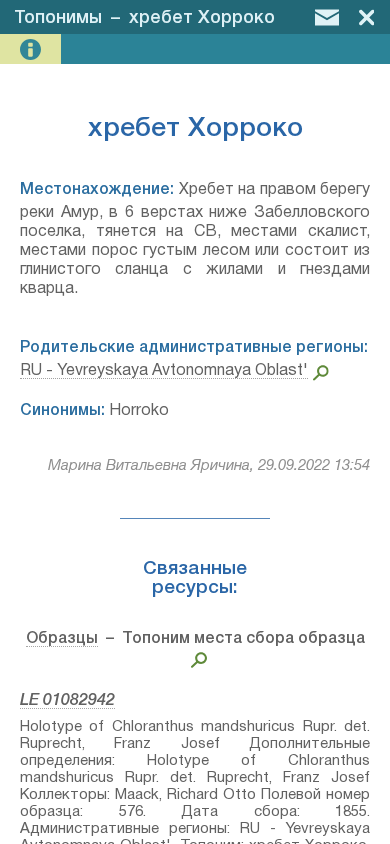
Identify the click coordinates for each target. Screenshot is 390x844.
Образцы (62, 639)
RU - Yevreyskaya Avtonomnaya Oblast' (164, 371)
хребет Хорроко (202, 18)
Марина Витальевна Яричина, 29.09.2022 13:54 (209, 466)
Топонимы (58, 18)
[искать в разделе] (195, 658)
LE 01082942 (67, 701)
